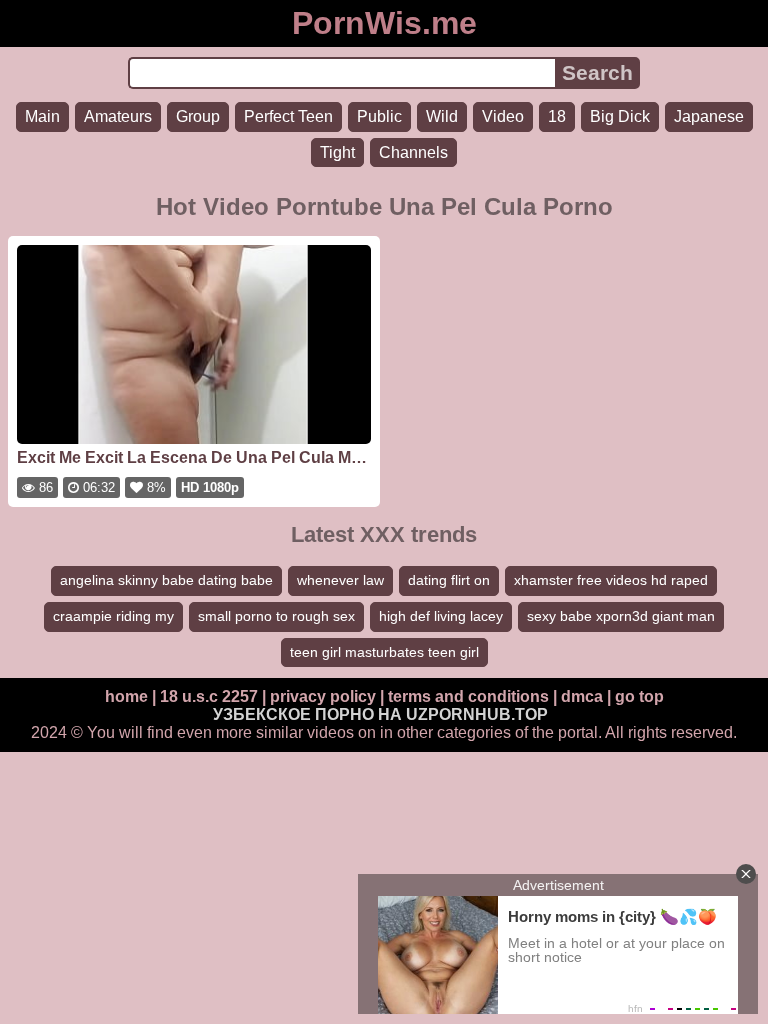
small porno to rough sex (276, 616)
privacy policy (323, 696)
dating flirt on (449, 580)
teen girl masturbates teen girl (384, 652)
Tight (337, 152)
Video (503, 116)
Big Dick (620, 116)
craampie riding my (113, 616)
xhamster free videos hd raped (611, 580)
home (126, 696)
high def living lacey (441, 616)
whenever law (340, 580)
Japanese (709, 116)
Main (42, 116)
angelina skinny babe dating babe (166, 580)
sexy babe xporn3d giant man (621, 616)
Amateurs (118, 116)
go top (639, 696)
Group (198, 116)
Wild (442, 116)
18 (557, 116)
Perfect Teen (288, 116)
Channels (413, 152)
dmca (582, 696)
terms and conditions (468, 696)
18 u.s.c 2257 (209, 696)
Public (379, 116)
